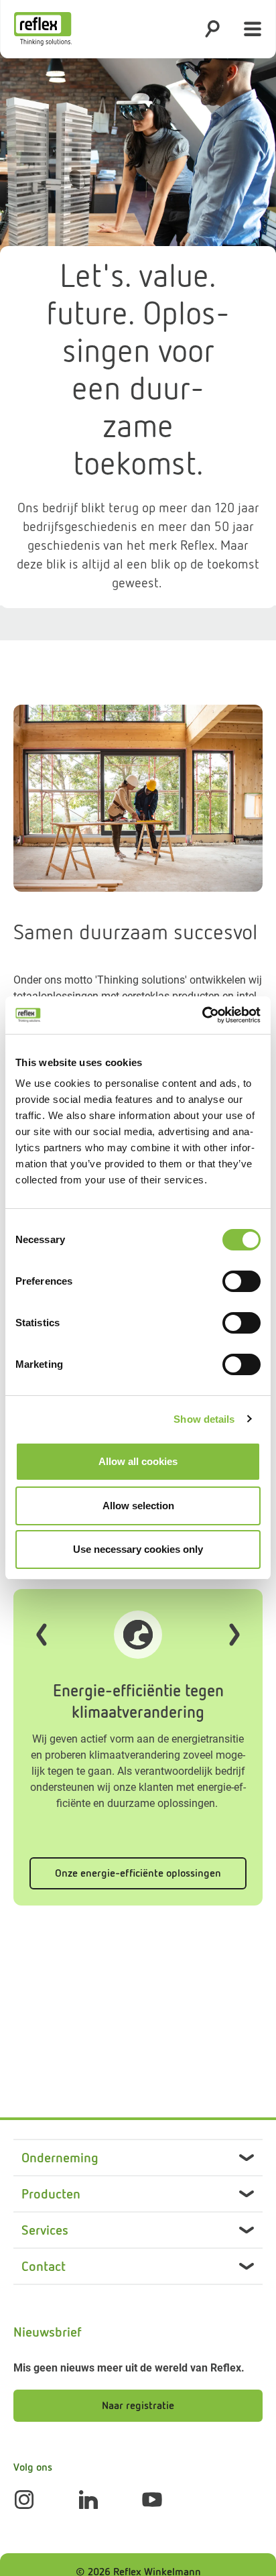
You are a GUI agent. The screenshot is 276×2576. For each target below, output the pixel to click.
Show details (204, 1419)
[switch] (241, 1281)
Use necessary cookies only (138, 1549)
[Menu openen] (253, 29)
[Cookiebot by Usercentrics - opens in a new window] (202, 1015)
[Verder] (234, 1635)
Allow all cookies (138, 1461)
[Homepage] (43, 29)
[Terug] (42, 1635)
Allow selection (138, 1506)
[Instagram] (24, 2500)
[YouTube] (152, 2500)
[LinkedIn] (88, 2500)
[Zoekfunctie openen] (212, 29)
